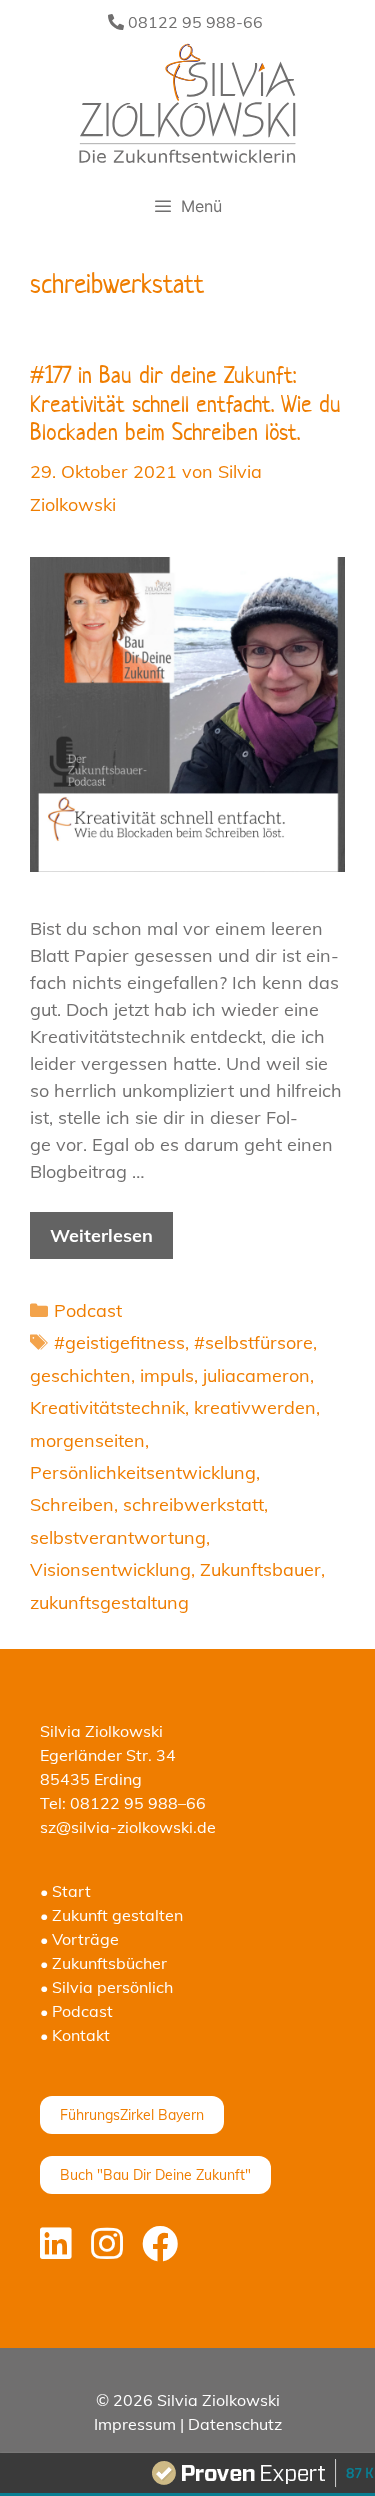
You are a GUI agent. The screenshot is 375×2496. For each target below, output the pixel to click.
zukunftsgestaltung (109, 1602)
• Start (65, 1891)
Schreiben (72, 1504)
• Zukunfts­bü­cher (103, 1963)
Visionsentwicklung (110, 1569)
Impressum (135, 2424)
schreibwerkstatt (193, 1504)
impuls (167, 1375)
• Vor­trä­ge (79, 1939)
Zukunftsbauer (260, 1569)
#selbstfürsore (253, 1342)
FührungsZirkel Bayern (132, 2115)
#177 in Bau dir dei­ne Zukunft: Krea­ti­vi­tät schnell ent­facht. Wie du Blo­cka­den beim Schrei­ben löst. (185, 404)
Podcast (88, 1310)
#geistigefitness (119, 1342)
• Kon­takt (75, 2035)
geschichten (80, 1375)
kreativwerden (255, 1407)
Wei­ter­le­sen (101, 1235)
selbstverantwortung (118, 1537)
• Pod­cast (76, 2011)
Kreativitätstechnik (107, 1407)
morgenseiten (87, 1440)
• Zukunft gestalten (111, 1915)
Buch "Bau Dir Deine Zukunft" (155, 2175)
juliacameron (256, 1375)
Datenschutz (235, 2424)
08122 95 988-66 (193, 22)
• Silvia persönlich (106, 1987)
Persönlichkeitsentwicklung (143, 1472)
